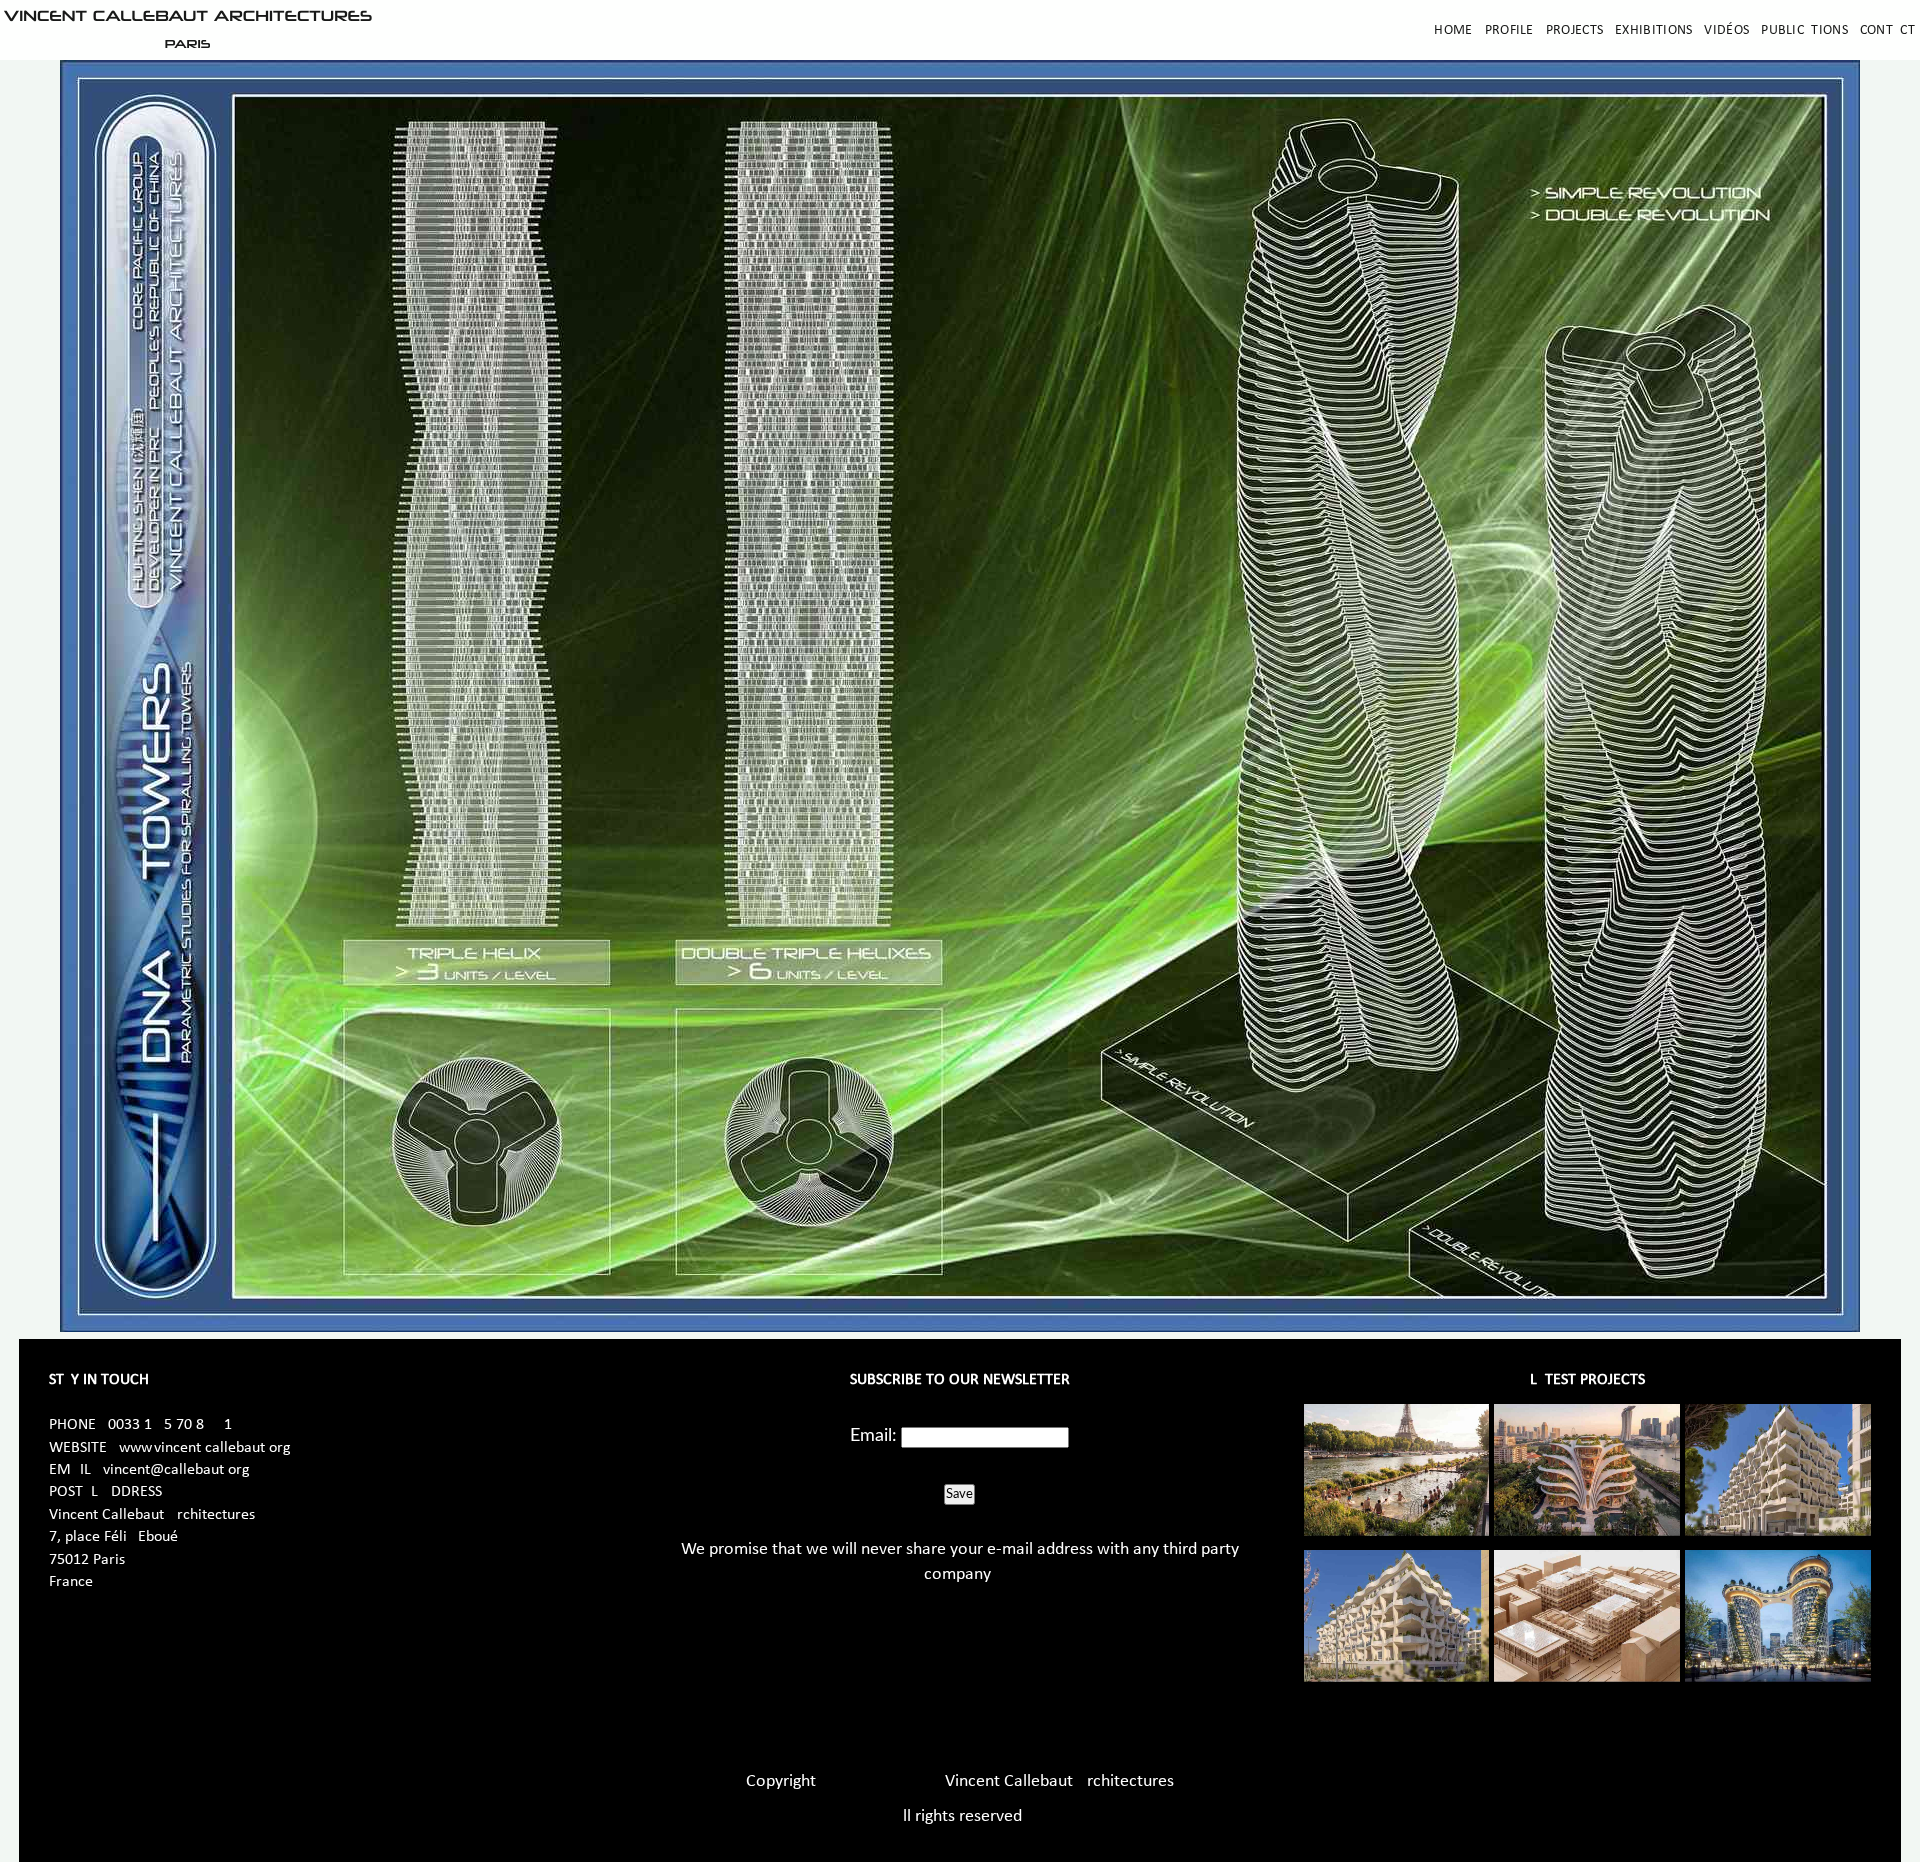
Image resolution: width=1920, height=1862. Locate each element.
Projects (1574, 30)
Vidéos (1726, 30)
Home (1453, 30)
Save (959, 1494)
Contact (1887, 30)
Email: (873, 1436)
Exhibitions (1653, 30)
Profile (1509, 30)
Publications (1804, 30)
